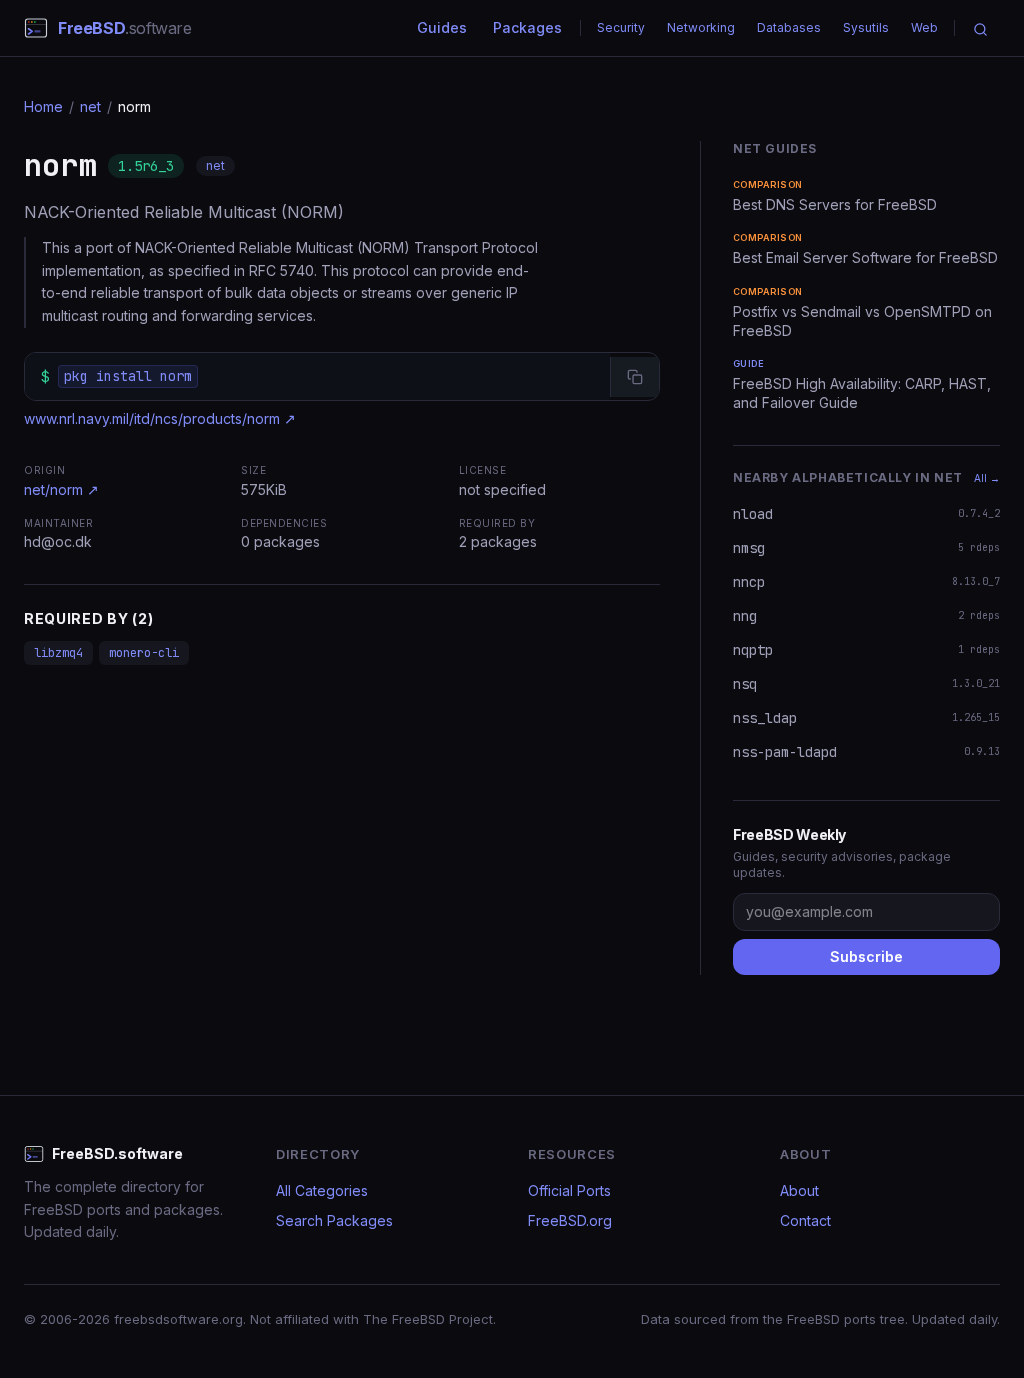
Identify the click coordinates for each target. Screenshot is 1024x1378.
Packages (527, 27)
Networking (701, 27)
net (90, 106)
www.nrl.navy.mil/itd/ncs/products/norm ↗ (160, 418)
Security (621, 27)
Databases (789, 27)
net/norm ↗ (61, 489)
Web (924, 27)
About (799, 1190)
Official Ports (569, 1190)
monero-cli (144, 653)
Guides (442, 27)
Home (43, 106)
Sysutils (866, 27)
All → (987, 478)
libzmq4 (58, 653)
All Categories (322, 1190)
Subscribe (866, 956)
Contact (805, 1220)
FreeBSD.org (570, 1220)
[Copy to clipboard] (634, 377)
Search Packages (334, 1220)
